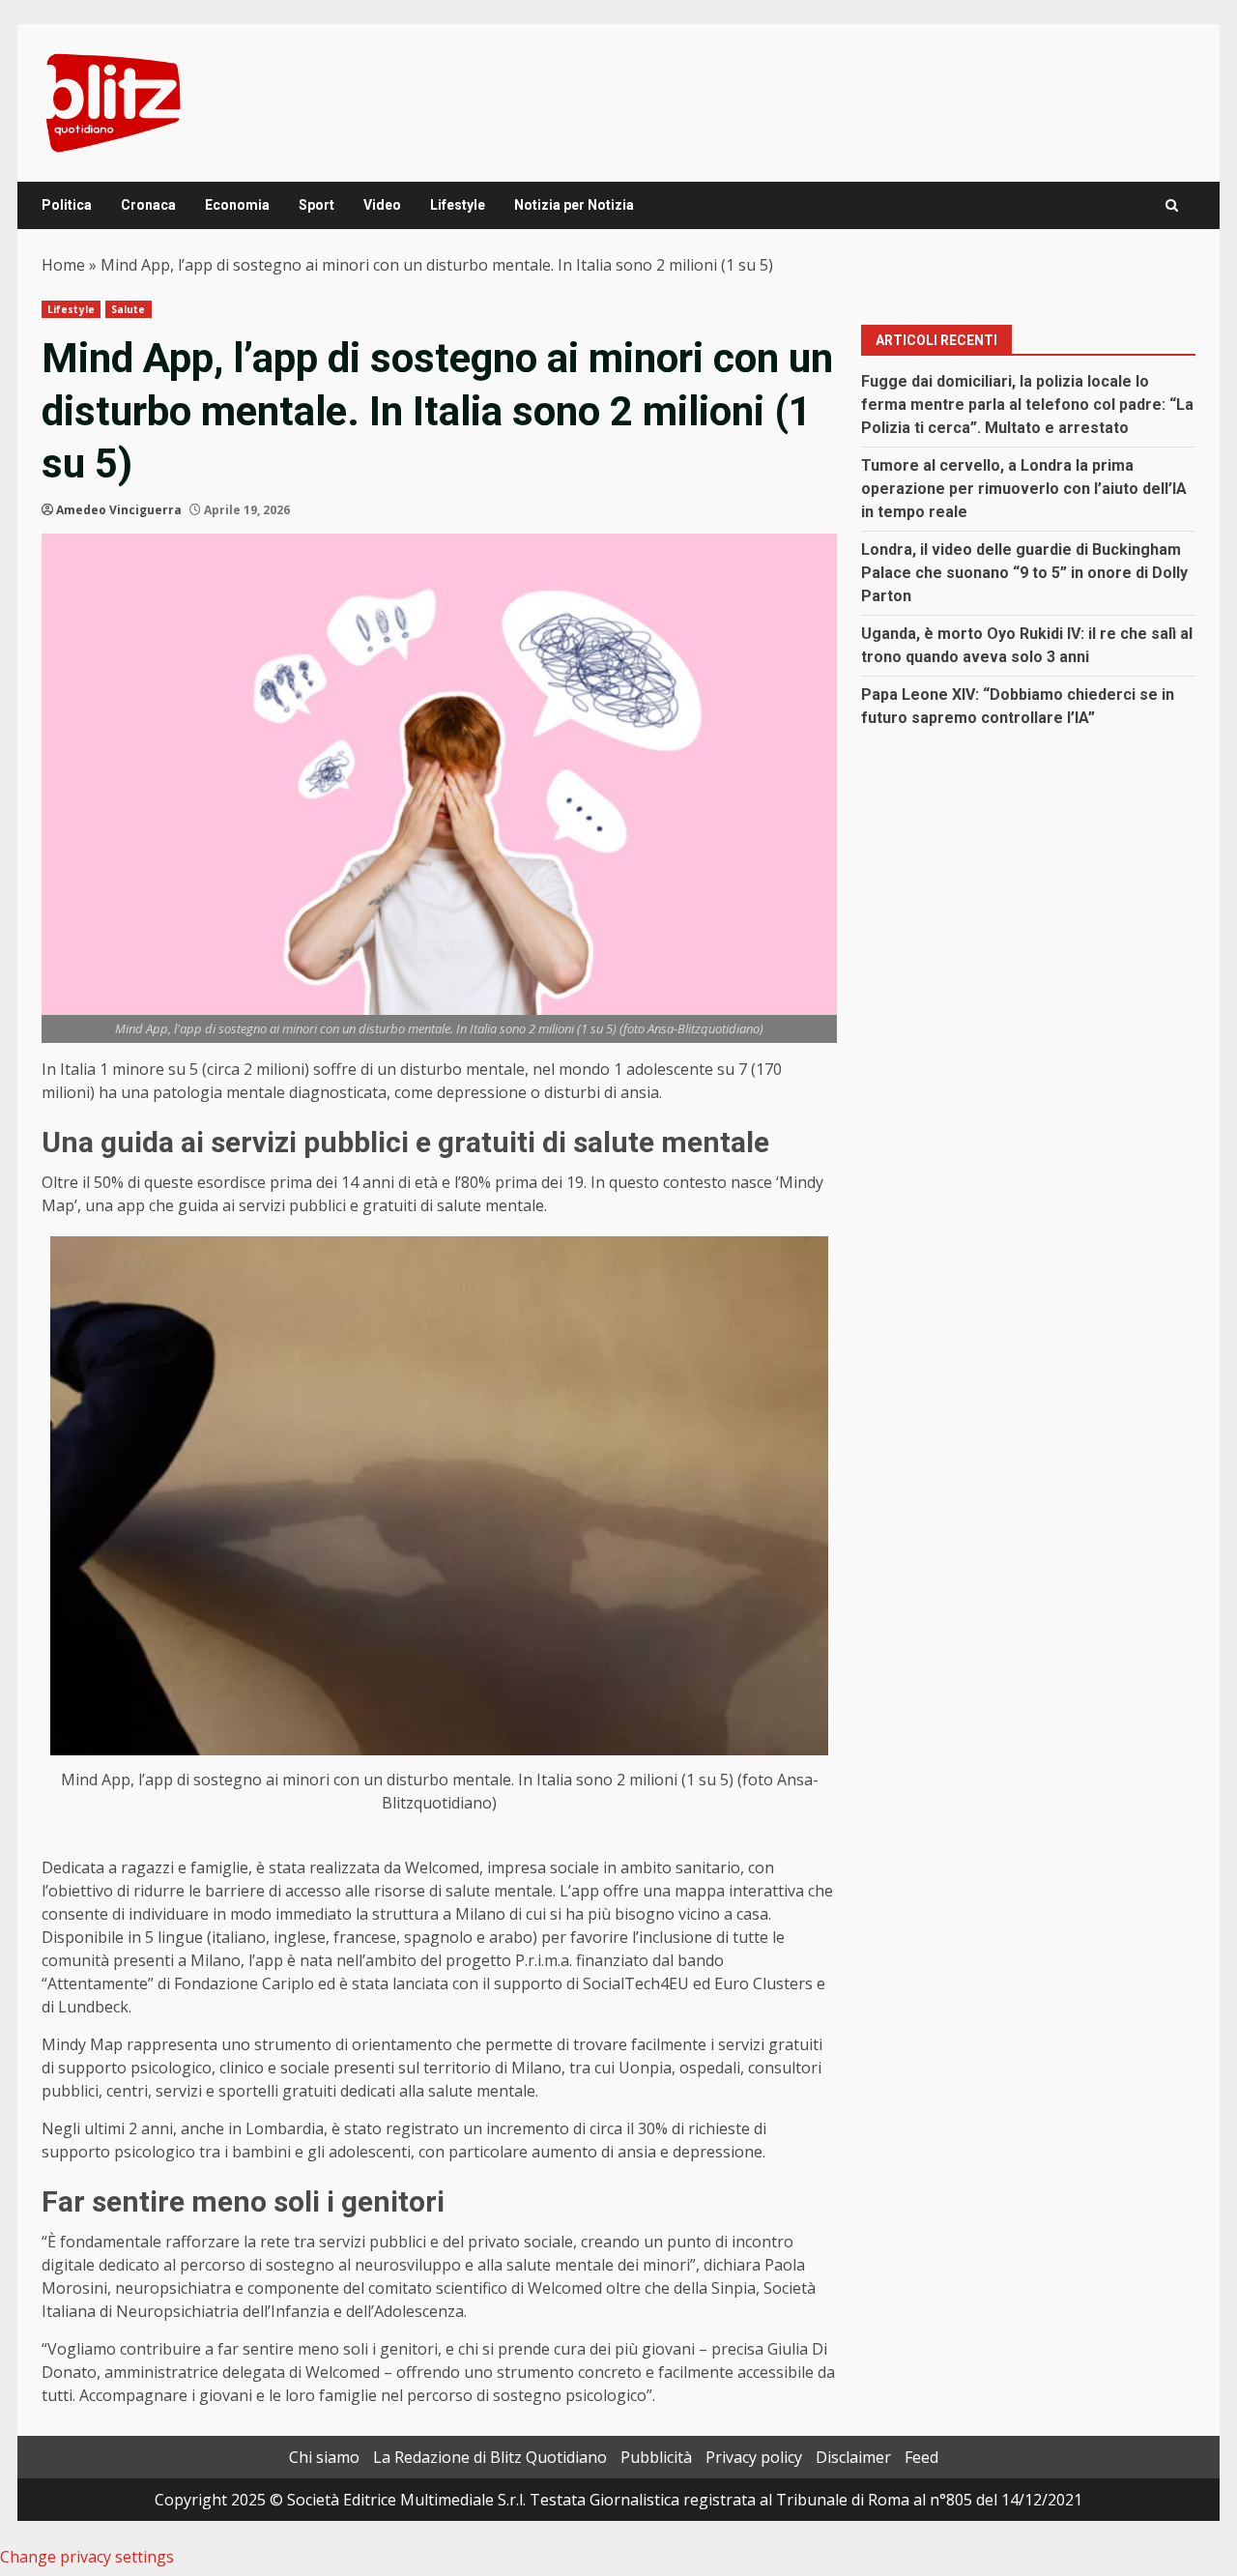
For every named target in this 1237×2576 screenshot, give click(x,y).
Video (382, 205)
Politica (67, 205)
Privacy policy (754, 2457)
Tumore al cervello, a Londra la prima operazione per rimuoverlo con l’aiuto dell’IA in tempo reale (1024, 489)
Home (63, 265)
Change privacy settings (87, 2557)
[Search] (1172, 205)
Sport (316, 205)
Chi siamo (324, 2457)
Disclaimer (853, 2457)
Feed (921, 2457)
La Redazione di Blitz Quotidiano (490, 2457)
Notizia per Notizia (574, 205)
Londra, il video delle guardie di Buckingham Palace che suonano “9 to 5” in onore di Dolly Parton (1024, 573)
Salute (129, 309)
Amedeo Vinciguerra (119, 510)
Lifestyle (458, 205)
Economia (237, 205)
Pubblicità (656, 2457)
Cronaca (148, 205)
